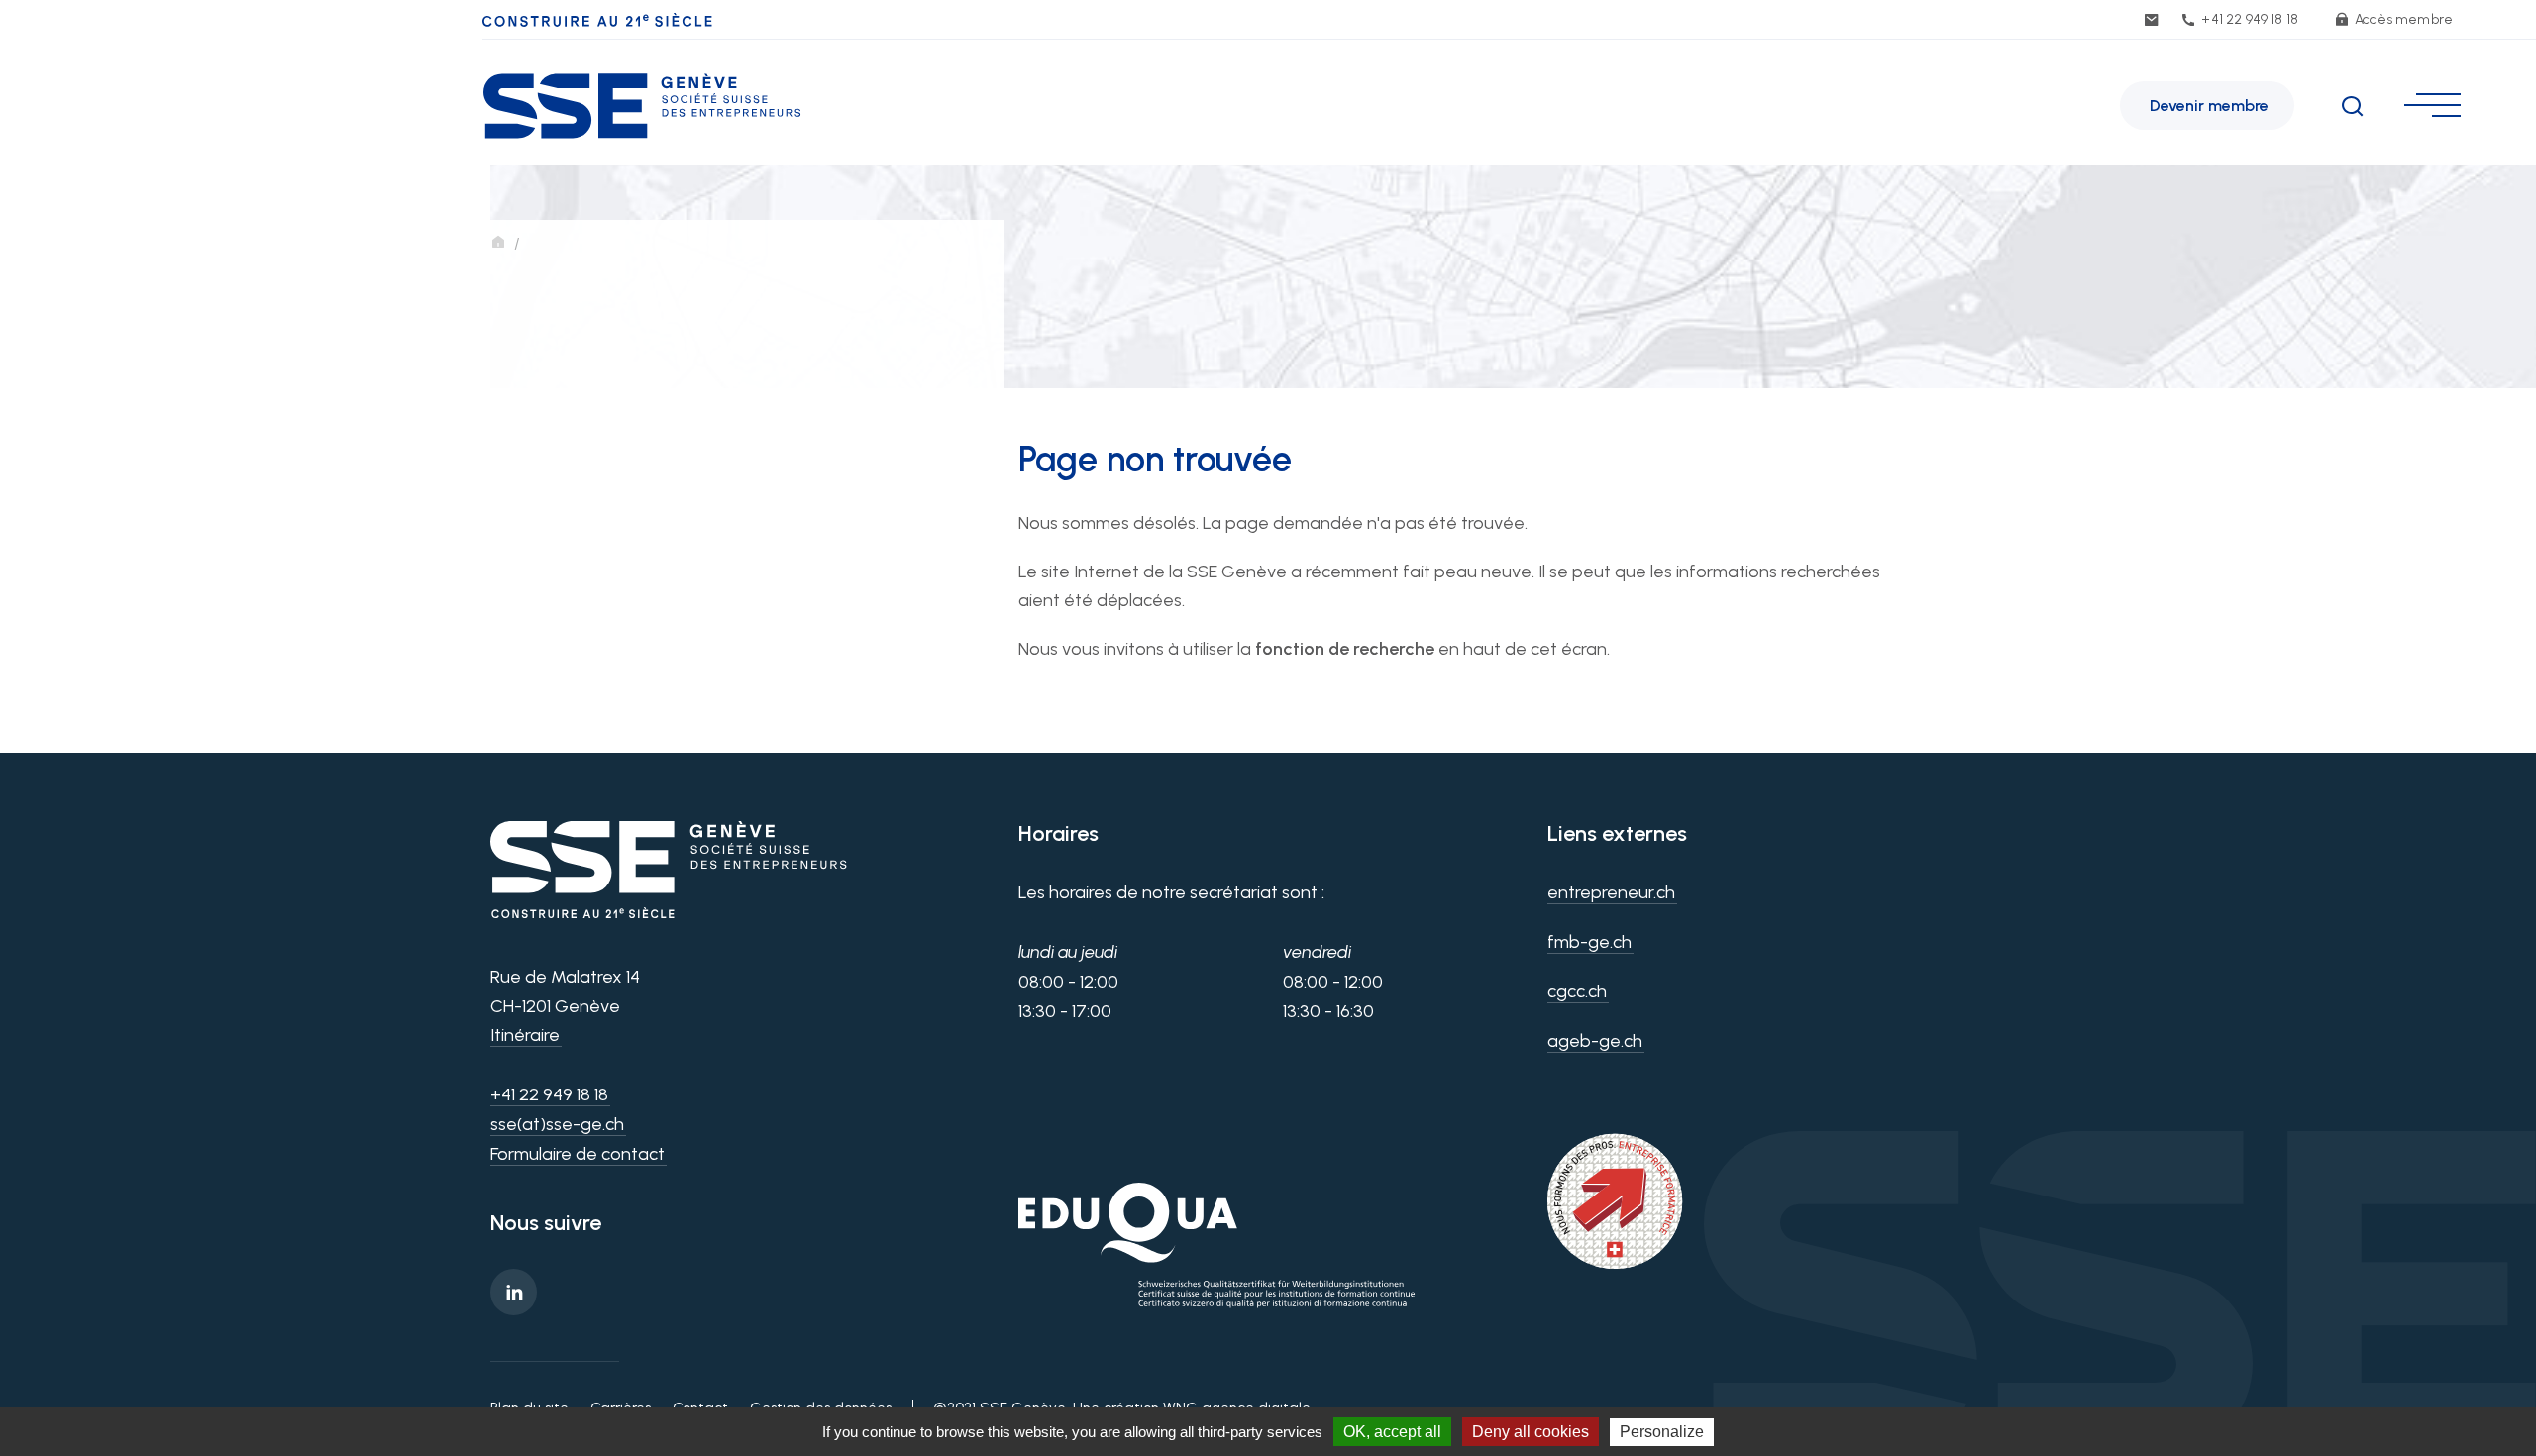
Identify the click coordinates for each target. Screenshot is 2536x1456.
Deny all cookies (1531, 1432)
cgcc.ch (1577, 991)
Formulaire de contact (578, 1154)
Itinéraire (525, 1035)
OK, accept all (1392, 1432)
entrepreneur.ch (1611, 892)
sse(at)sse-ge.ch (557, 1124)
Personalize (1662, 1432)
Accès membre (2402, 19)
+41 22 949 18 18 (2248, 19)
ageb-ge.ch (1595, 1041)
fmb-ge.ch (1589, 942)
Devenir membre (2209, 105)
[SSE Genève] (642, 100)
